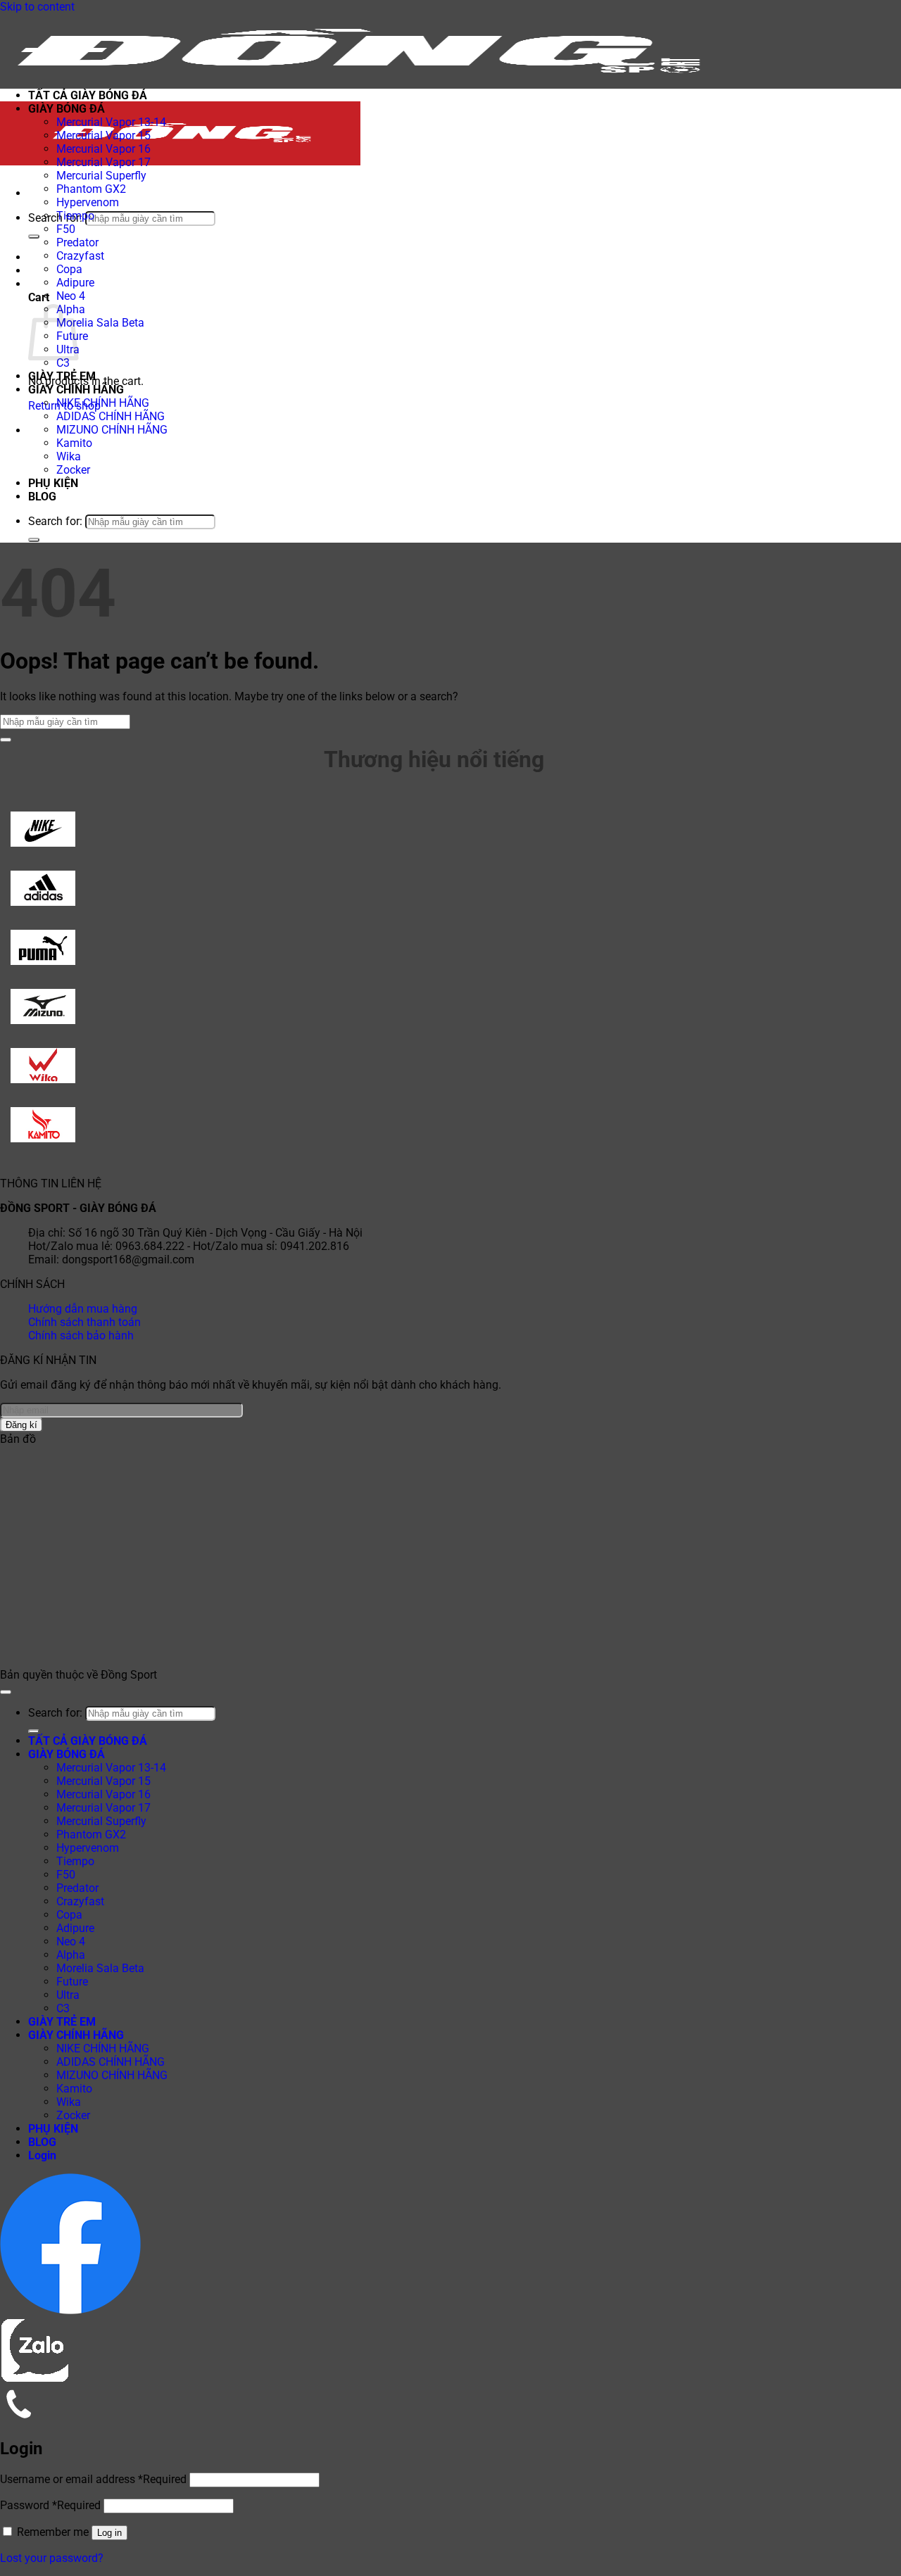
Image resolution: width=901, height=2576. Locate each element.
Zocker (73, 470)
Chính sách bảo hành (81, 1336)
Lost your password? (52, 2558)
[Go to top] (6, 1692)
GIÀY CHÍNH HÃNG (76, 390)
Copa (69, 269)
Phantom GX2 (91, 189)
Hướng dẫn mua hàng (83, 1309)
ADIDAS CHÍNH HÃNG (111, 416)
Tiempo (75, 216)
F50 (66, 229)
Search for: (55, 218)
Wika (69, 456)
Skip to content (37, 7)
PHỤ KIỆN (53, 483)
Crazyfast (80, 256)
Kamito (74, 443)
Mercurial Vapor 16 (103, 149)
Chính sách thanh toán (84, 1322)
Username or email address (93, 2479)
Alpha (71, 1955)
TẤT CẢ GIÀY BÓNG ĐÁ (88, 95)
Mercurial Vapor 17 (103, 162)
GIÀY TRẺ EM (62, 376)
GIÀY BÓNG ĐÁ (67, 109)
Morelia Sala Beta (100, 323)
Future (72, 1982)
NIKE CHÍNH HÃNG (103, 403)
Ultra (68, 1995)
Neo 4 (71, 296)
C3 (63, 363)
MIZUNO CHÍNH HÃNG (112, 430)
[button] (32, 193)
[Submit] (34, 236)
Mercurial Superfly (101, 176)
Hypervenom (88, 202)
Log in (109, 2533)
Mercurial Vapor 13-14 (111, 122)
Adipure (75, 283)
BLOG (42, 497)
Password (50, 2505)
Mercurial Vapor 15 (103, 135)
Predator (77, 242)
